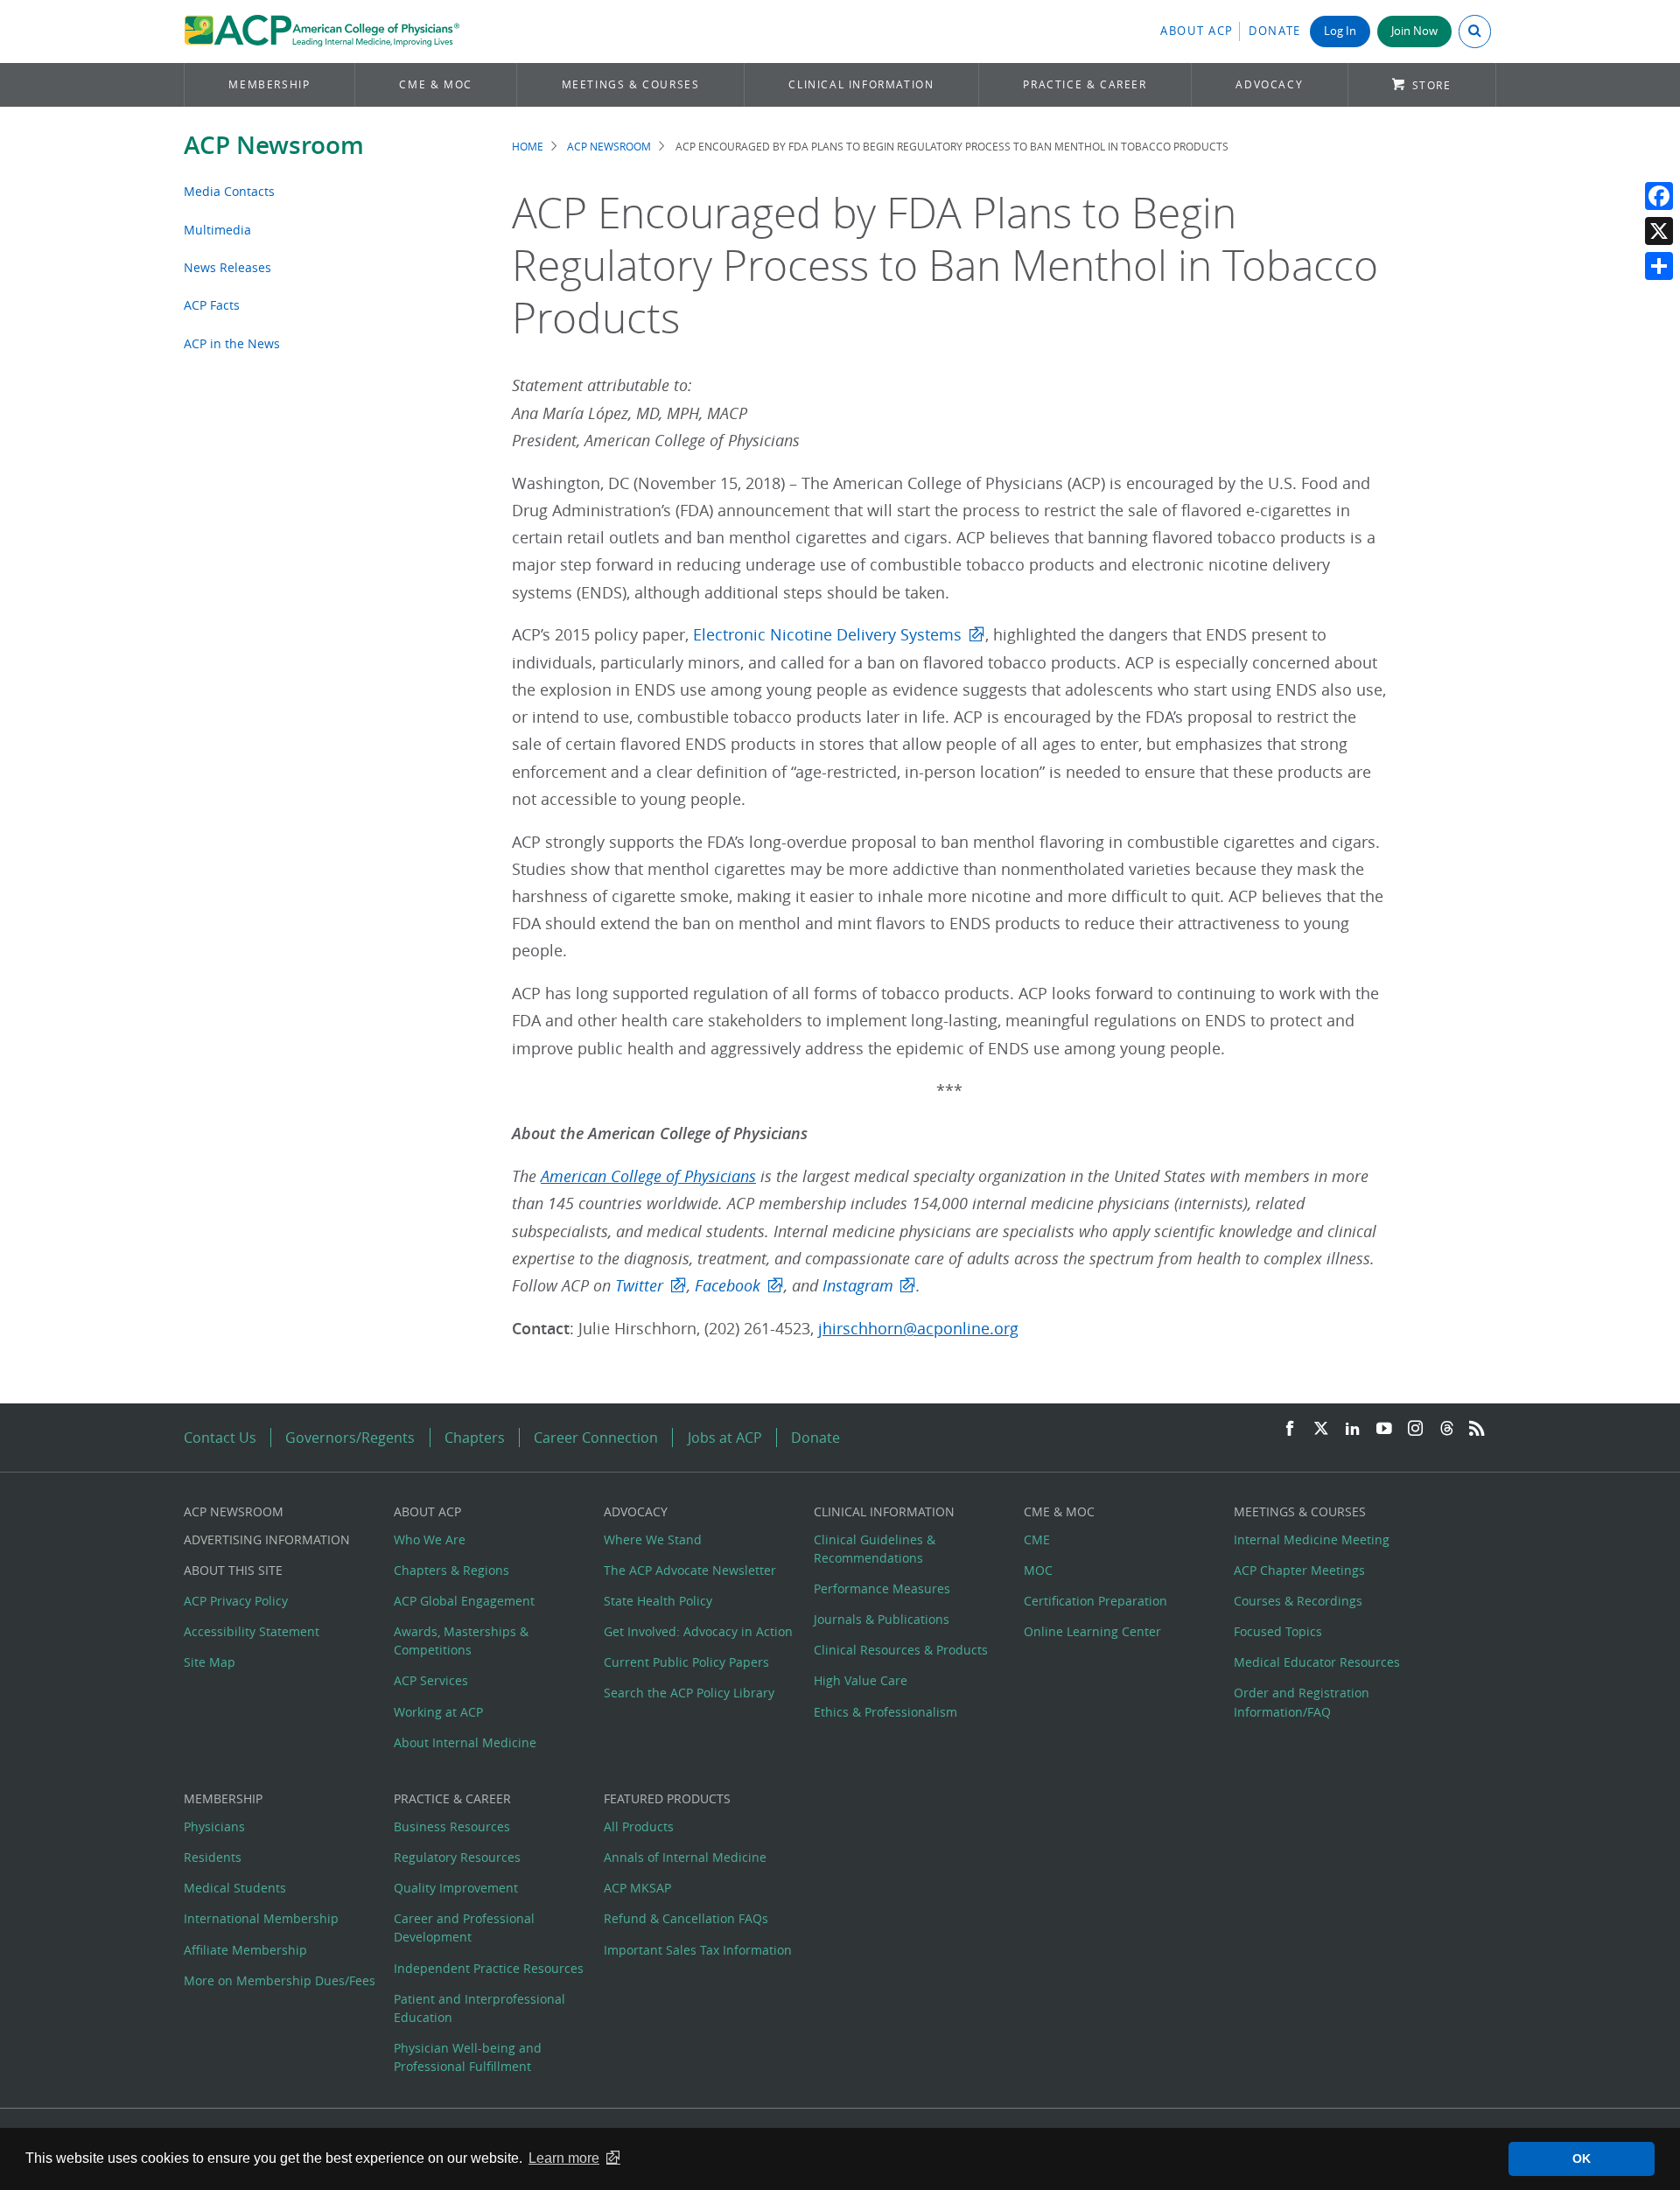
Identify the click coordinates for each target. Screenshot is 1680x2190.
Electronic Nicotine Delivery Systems (827, 635)
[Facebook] (1659, 196)
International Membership (261, 1918)
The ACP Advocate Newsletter (690, 1570)
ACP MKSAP (637, 1888)
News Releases (227, 267)
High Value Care (861, 1680)
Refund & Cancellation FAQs (686, 1918)
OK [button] (1582, 2159)
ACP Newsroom (274, 145)
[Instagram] (1416, 1429)
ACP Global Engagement (464, 1601)
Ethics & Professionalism (885, 1712)
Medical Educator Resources (1317, 1662)
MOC (1038, 1570)
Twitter (639, 1286)
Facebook (728, 1286)
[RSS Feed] (1477, 1429)
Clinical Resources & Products (901, 1650)
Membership (269, 84)
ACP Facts (212, 305)
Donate (1275, 31)
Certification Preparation (1095, 1601)
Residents (213, 1857)
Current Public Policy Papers (686, 1662)
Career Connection (596, 1438)
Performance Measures (882, 1588)
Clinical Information (861, 84)
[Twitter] (1321, 1429)
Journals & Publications (882, 1619)
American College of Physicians (648, 1176)
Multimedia (217, 230)
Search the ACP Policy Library (689, 1693)
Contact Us (220, 1438)
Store (1432, 85)
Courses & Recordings (1298, 1601)
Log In (1340, 31)
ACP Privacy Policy (236, 1601)
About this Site (233, 1570)
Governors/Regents (350, 1438)
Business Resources (452, 1826)
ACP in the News (232, 343)
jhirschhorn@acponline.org (918, 1329)
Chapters (475, 1438)
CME (1037, 1539)
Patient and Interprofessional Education (479, 2008)
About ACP (1197, 31)
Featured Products (667, 1798)
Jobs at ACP (725, 1438)
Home (528, 147)
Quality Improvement (456, 1888)
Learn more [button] (564, 2158)
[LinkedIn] (1353, 1429)
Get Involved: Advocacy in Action (698, 1631)
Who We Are (430, 1539)
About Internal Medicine (465, 1742)
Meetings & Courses (631, 84)
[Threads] (1447, 1429)
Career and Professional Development (464, 1928)
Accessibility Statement (252, 1631)
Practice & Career (1085, 84)
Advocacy (1269, 84)
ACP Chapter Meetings (1299, 1570)
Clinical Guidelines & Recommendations (875, 1549)
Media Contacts (229, 191)
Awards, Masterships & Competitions (461, 1641)
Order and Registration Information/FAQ (1302, 1702)
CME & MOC (435, 84)
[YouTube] (1384, 1429)
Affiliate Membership (245, 1950)
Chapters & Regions (451, 1570)
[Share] (1659, 266)
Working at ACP (438, 1712)
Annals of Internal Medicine (685, 1857)
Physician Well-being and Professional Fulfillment (468, 2057)
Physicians (214, 1826)
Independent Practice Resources (489, 1968)
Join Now (1414, 31)
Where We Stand (653, 1539)
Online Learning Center (1092, 1631)
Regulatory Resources (457, 1857)
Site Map (210, 1662)
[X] (1659, 231)
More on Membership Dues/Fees (280, 1980)
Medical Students (235, 1888)
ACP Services (431, 1680)
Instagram (858, 1286)
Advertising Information (267, 1539)
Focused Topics (1278, 1631)
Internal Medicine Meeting (1312, 1539)
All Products (639, 1826)
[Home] (322, 31)
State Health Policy (658, 1601)
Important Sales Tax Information (698, 1950)
